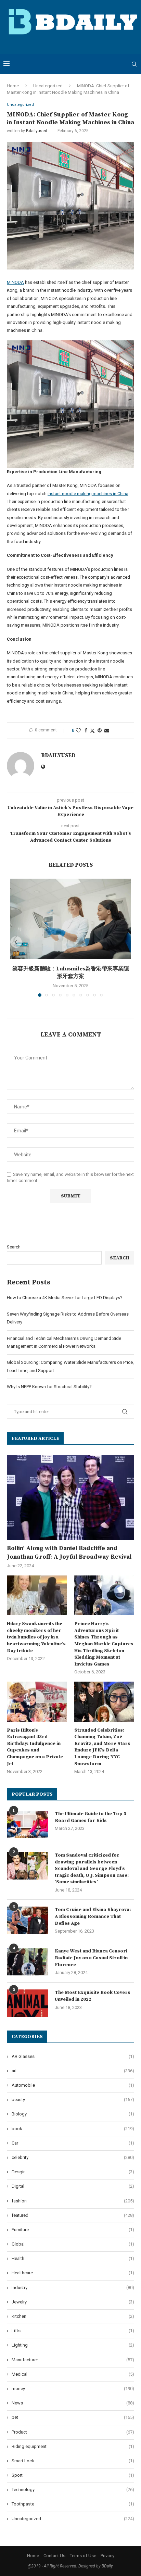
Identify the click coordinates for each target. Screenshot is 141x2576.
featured (73, 2215)
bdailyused (37, 131)
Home (13, 86)
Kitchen (73, 2316)
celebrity (73, 2157)
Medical (73, 2374)
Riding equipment (73, 2446)
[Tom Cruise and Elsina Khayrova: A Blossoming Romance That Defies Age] (27, 1920)
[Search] (134, 64)
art (73, 2071)
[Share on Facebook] (86, 730)
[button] (16, 942)
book (73, 2129)
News (73, 2403)
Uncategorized (48, 86)
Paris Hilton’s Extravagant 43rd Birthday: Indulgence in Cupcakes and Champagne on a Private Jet (35, 1747)
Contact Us (54, 2556)
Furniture (73, 2230)
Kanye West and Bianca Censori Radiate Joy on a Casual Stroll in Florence (91, 1958)
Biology (73, 2114)
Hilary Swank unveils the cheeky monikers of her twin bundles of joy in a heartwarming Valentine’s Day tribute (36, 1637)
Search (14, 1247)
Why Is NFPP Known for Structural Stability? (49, 1387)
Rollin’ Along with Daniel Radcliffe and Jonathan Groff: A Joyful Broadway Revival (69, 1553)
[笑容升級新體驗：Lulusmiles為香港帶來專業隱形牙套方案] (70, 919)
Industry (73, 2288)
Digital (73, 2186)
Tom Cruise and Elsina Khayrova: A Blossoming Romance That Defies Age (93, 1916)
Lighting (73, 2345)
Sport (73, 2475)
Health (73, 2258)
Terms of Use (83, 2556)
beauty (73, 2100)
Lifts (73, 2331)
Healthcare (73, 2273)
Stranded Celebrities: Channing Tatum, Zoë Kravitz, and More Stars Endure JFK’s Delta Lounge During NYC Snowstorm (102, 1747)
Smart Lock (73, 2461)
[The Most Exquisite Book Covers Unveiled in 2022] (27, 2003)
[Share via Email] (107, 730)
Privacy (107, 2556)
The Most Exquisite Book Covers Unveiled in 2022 (93, 1996)
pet (73, 2417)
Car (73, 2143)
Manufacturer (73, 2360)
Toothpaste (73, 2504)
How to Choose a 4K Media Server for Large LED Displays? (65, 1298)
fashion (73, 2201)
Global (73, 2244)
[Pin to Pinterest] (100, 730)
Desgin (73, 2172)
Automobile (73, 2085)
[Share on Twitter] (92, 731)
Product (73, 2432)
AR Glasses (73, 2056)
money (73, 2389)
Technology (73, 2490)
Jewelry (73, 2302)
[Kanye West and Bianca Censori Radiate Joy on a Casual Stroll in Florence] (27, 1962)
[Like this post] (78, 730)
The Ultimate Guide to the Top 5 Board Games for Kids (91, 1817)
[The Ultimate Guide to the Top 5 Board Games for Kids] (27, 1824)
